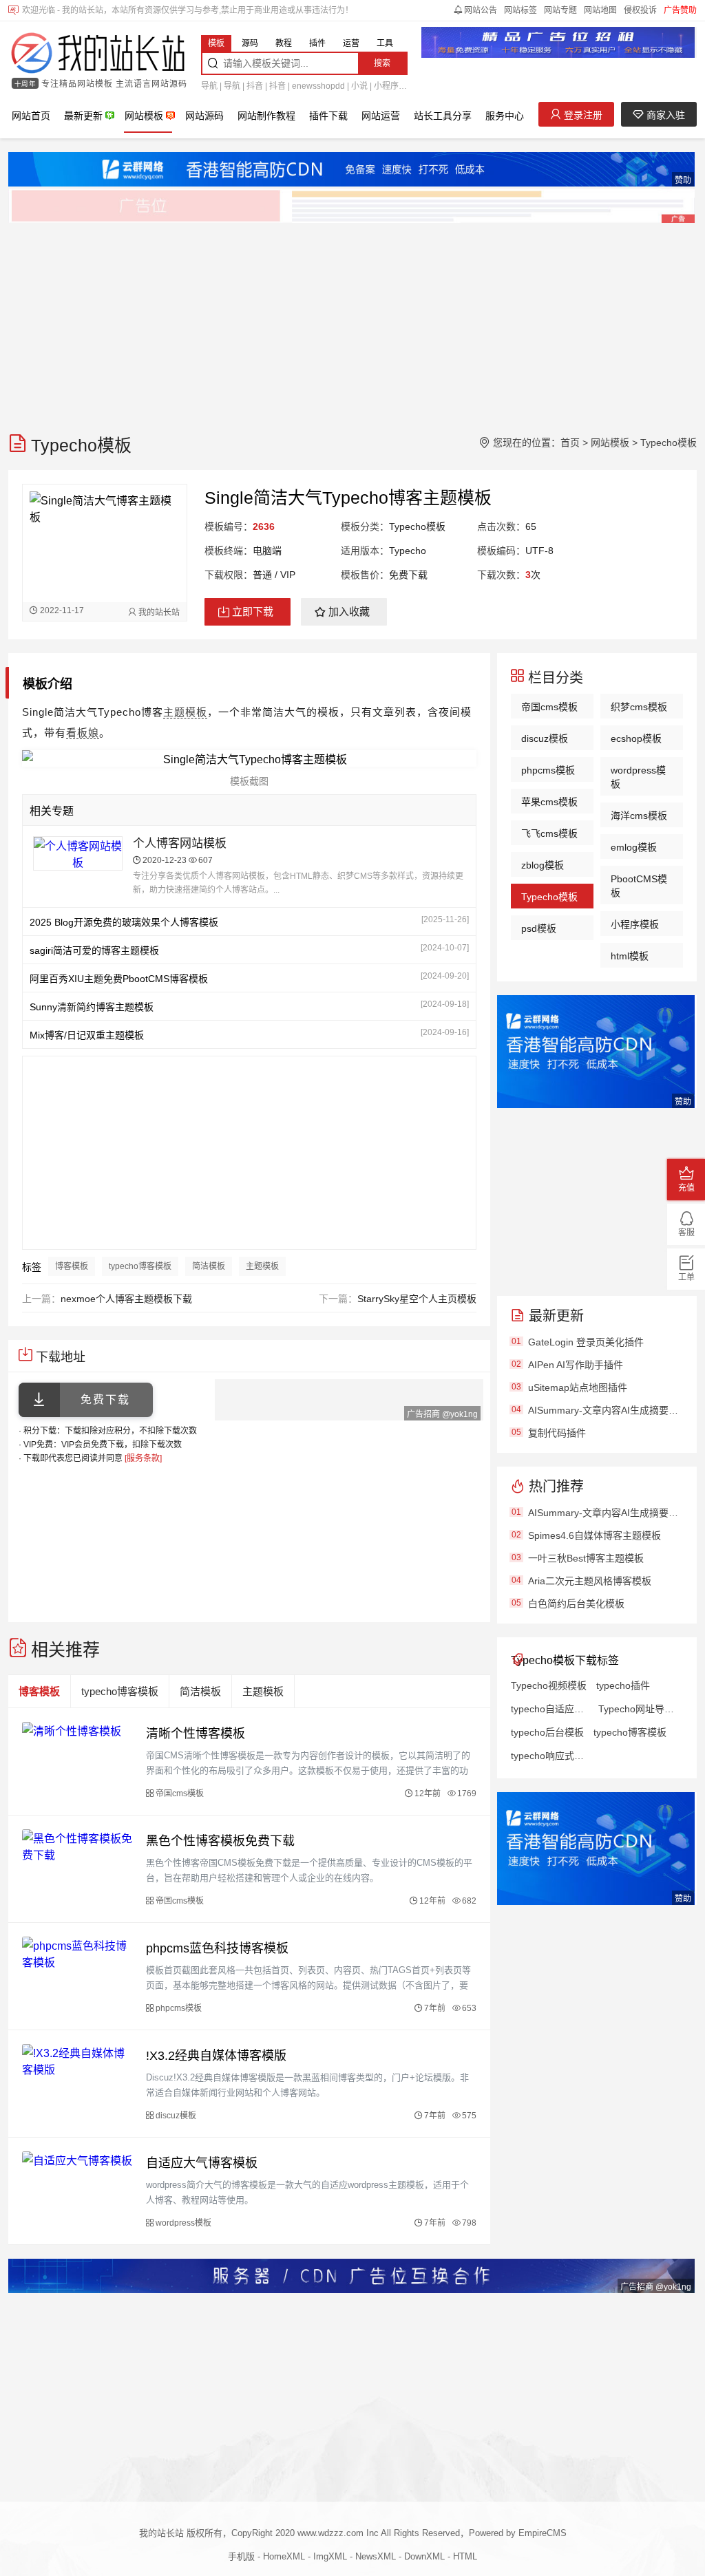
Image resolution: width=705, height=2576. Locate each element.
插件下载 (328, 116)
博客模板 (72, 1266)
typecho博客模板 (140, 1266)
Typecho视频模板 (549, 1685)
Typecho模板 (669, 443)
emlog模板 (634, 847)
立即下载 (253, 611)
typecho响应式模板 (550, 1756)
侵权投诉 (640, 10)
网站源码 (204, 116)
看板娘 (83, 733)
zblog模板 (543, 865)
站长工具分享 (443, 116)
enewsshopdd (318, 86)
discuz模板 (545, 738)
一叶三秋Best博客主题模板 (586, 1558)
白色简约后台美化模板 (576, 1604)
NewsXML (376, 2556)
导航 (209, 86)
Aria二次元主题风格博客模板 (590, 1581)
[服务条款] (143, 1458)
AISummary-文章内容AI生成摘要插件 (606, 1410)
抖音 (255, 86)
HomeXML (284, 2556)
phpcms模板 (548, 770)
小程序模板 (635, 924)
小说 (359, 86)
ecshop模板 (636, 738)
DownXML (424, 2556)
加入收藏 (349, 611)
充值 (686, 1188)
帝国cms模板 (549, 707)
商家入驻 (664, 115)
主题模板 (185, 712)
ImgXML (330, 2556)
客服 (686, 1233)
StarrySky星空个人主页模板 (417, 1299)
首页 (570, 443)
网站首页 (31, 116)
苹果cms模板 (549, 802)
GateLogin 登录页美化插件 (586, 1342)
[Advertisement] (352, 321)
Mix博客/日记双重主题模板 (87, 1035)
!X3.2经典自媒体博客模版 (216, 2056)
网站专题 (560, 10)
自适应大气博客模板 (202, 2163)
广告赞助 (680, 10)
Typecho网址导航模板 (637, 1709)
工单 (686, 1277)
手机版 (241, 2556)
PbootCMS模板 (639, 886)
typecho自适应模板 (550, 1709)
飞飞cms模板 (549, 833)
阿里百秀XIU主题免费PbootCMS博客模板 (119, 979)
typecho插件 (623, 1685)
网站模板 (144, 116)
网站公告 (481, 10)
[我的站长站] (98, 54)
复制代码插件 (557, 1433)
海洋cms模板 (639, 816)
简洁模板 (209, 1266)
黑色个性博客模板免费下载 (220, 1841)
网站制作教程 (266, 116)
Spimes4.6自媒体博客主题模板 (594, 1535)
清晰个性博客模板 (196, 1734)
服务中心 (505, 116)
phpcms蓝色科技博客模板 (217, 1948)
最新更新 (83, 116)
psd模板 (539, 928)
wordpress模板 (638, 777)
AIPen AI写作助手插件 (576, 1365)
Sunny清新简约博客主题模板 (92, 1007)
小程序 (386, 86)
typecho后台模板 (547, 1732)
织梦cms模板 (639, 707)
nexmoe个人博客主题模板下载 (126, 1299)
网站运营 (381, 116)
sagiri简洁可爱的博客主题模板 (94, 950)
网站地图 (600, 10)
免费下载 (105, 1399)
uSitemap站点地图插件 (578, 1387)
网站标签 (520, 10)
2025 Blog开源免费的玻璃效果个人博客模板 (124, 922)
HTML (465, 2556)
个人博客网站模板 (180, 843)
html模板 (630, 956)
